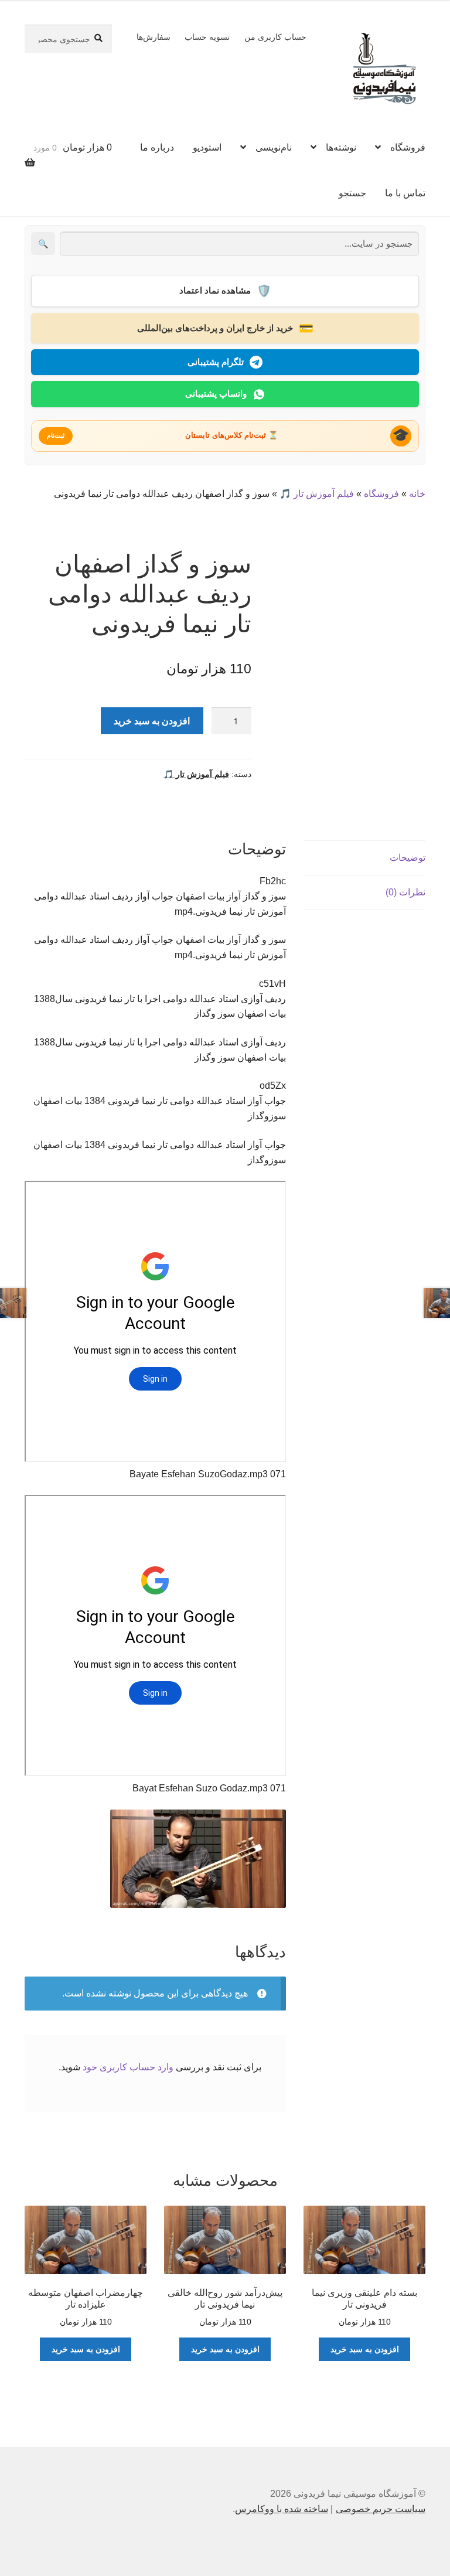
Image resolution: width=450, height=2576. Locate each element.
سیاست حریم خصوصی (381, 2509)
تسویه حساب (207, 37)
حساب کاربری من (275, 37)
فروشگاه (408, 147)
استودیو (207, 147)
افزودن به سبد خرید (152, 720)
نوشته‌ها (341, 147)
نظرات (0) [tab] (405, 892)
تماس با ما (405, 193)
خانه (417, 494)
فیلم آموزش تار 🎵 (317, 494)
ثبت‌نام (56, 435)
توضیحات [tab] (408, 858)
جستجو (352, 193)
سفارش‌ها (154, 37)
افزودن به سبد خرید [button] (365, 2349)
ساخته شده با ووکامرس (282, 2509)
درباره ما (157, 147)
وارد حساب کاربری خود (128, 2067)
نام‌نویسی (274, 147)
